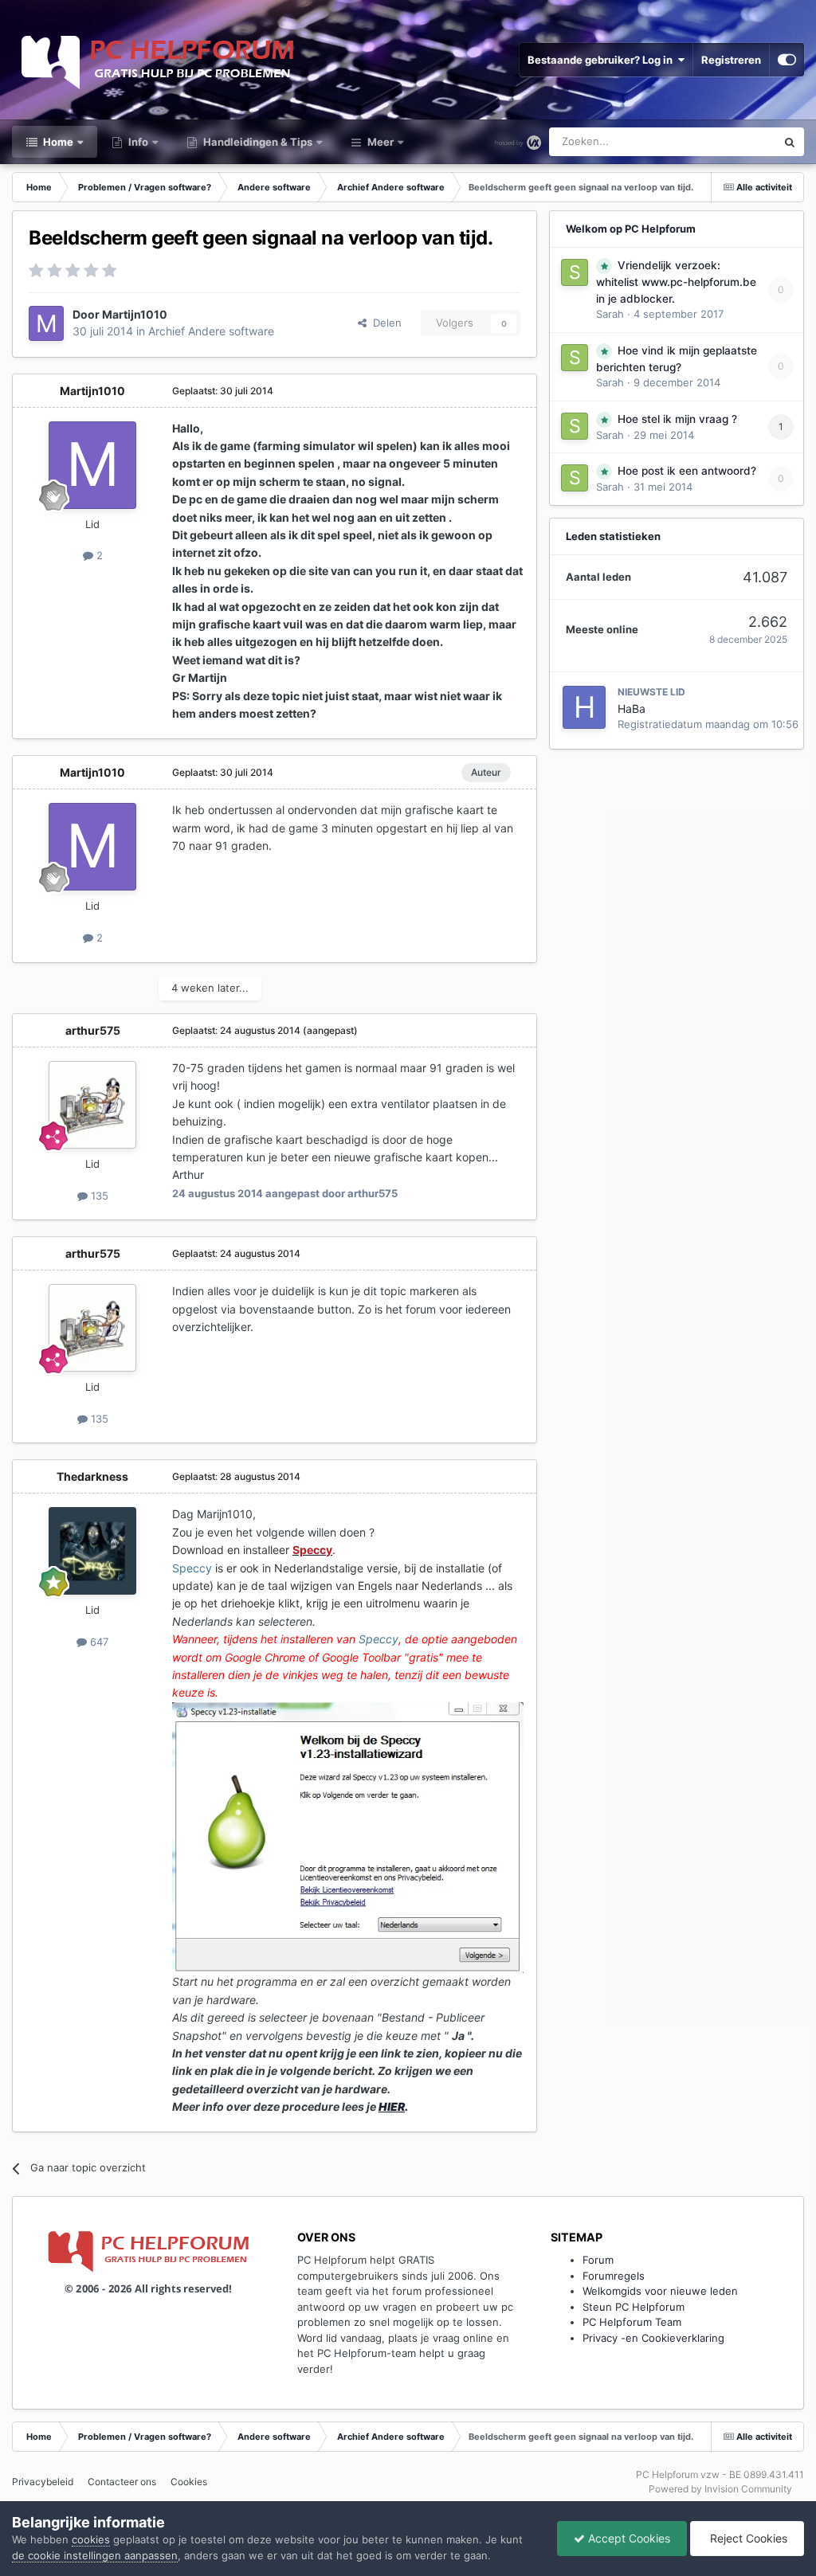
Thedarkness (92, 1476)
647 (98, 1642)
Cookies (189, 2482)
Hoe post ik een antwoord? (687, 471)
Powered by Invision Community (720, 2489)
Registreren (731, 60)
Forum (598, 2260)
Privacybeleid (43, 2482)
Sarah (610, 314)
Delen (384, 323)
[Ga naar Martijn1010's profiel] (46, 323)
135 (98, 1196)
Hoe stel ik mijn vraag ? (677, 419)
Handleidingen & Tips (257, 142)
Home (57, 142)
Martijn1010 (135, 314)
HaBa (632, 709)
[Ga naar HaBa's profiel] (584, 707)
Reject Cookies (747, 2538)
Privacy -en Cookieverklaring (653, 2338)
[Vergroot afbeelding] (348, 1836)
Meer (381, 142)
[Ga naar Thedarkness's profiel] (92, 1551)
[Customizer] (787, 60)
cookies (91, 2539)
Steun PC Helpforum (634, 2307)
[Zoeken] (790, 142)
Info (137, 142)
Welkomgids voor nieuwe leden (660, 2291)
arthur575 (93, 1030)
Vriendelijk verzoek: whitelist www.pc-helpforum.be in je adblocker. (676, 282)
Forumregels (614, 2276)
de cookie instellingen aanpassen (95, 2555)
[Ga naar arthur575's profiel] (92, 1105)
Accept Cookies (628, 2538)
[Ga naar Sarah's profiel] (575, 272)
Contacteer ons (122, 2482)
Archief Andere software (211, 331)
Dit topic (735, 141)
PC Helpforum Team (632, 2322)
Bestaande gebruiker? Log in (602, 60)
